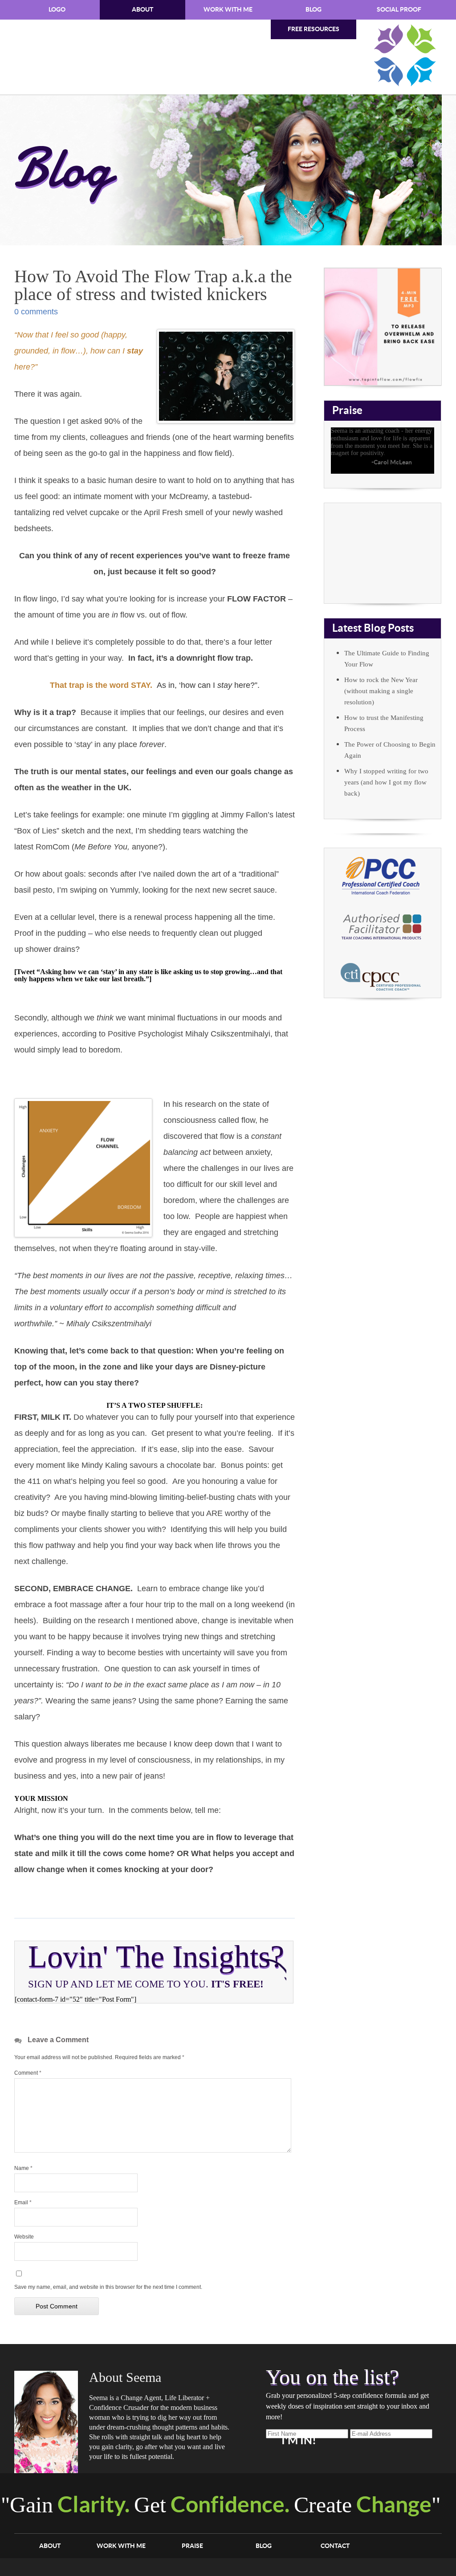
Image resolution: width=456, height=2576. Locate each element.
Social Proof (399, 10)
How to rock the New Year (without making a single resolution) (381, 691)
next (428, 469)
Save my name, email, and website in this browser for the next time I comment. (108, 2287)
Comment (28, 2073)
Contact (335, 2546)
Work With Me (228, 10)
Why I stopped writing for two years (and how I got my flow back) (386, 782)
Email (23, 2202)
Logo (57, 10)
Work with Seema (383, 553)
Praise (192, 2546)
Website (24, 2237)
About (142, 10)
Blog (313, 10)
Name (23, 2168)
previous (419, 469)
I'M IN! (299, 2441)
